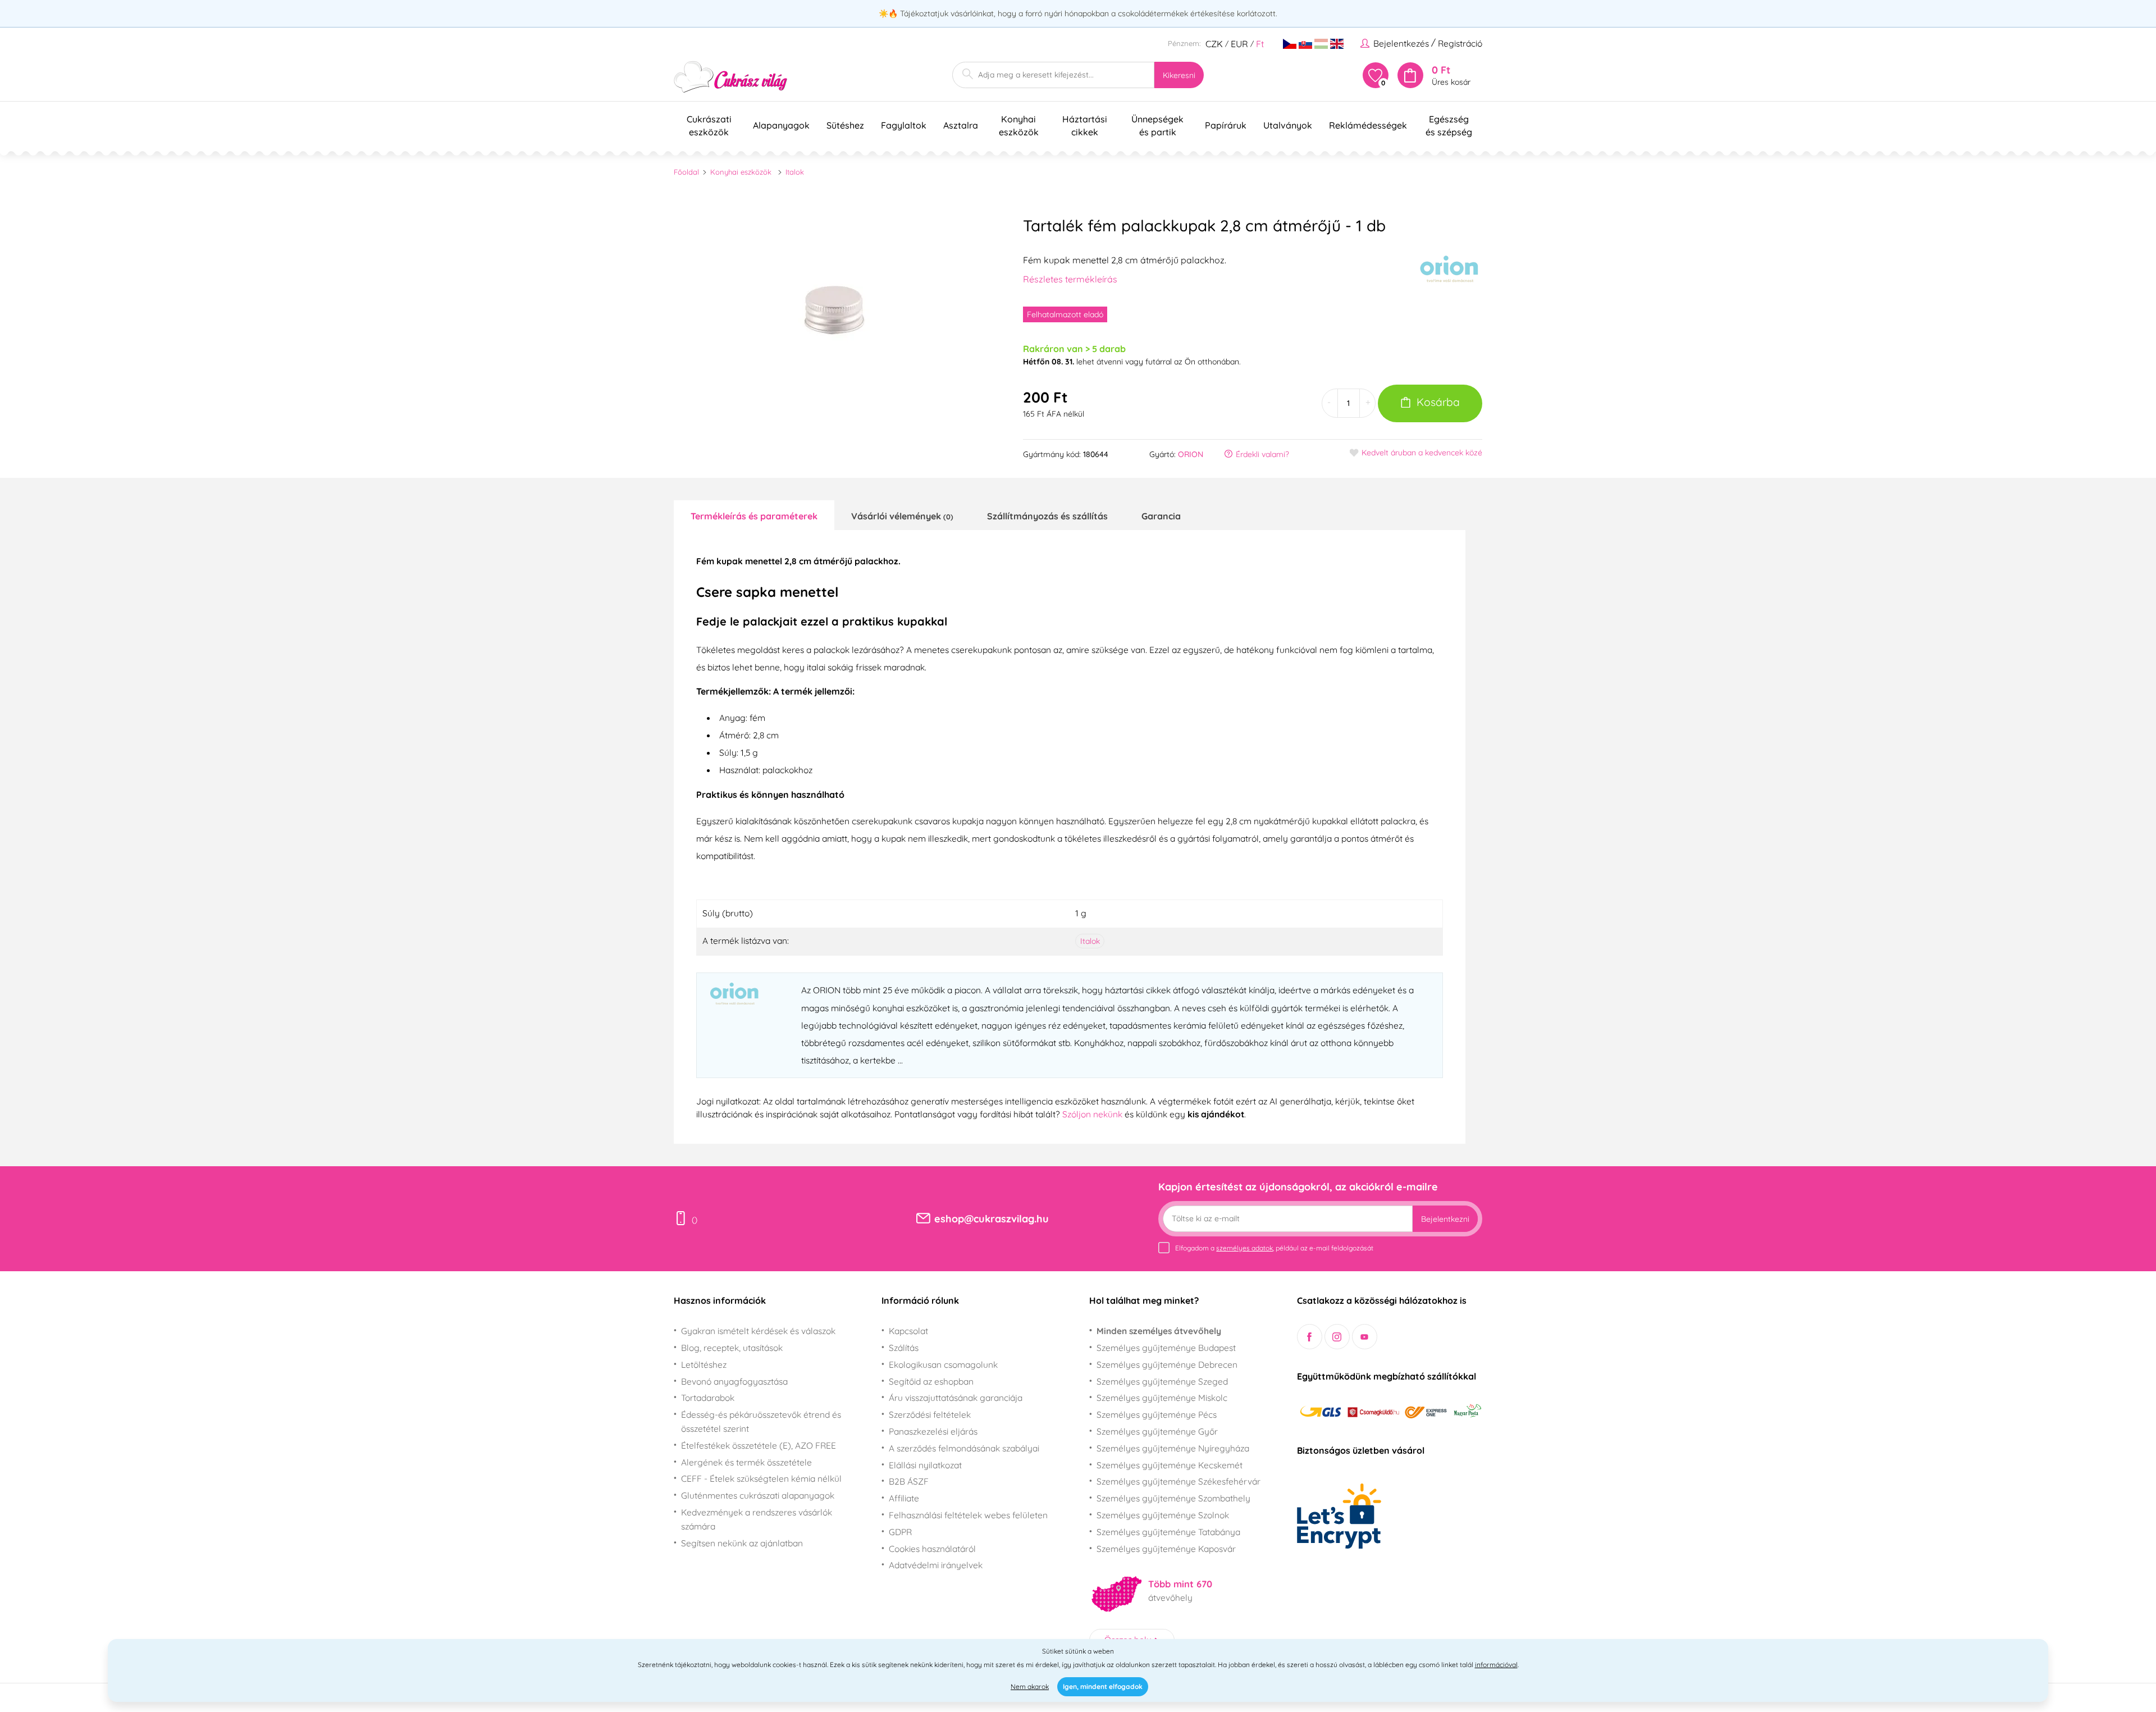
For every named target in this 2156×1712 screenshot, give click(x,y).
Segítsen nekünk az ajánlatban (742, 1543)
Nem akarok (1030, 1686)
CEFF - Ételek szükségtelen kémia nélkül (761, 1478)
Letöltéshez (704, 1364)
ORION (1191, 454)
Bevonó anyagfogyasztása (734, 1381)
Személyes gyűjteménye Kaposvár (1166, 1549)
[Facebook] (1310, 1337)
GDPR (900, 1532)
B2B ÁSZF (909, 1481)
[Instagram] (1337, 1337)
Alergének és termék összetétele (746, 1462)
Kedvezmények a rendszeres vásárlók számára (757, 1519)
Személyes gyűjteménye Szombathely (1173, 1498)
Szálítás (904, 1348)
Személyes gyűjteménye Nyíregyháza (1173, 1448)
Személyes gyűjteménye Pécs (1157, 1414)
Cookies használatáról (932, 1549)
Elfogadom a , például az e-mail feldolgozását (1274, 1248)
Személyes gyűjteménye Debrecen (1167, 1364)
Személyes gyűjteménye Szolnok (1163, 1515)
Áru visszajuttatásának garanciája (956, 1398)
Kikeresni (1179, 75)
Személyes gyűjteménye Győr (1157, 1431)
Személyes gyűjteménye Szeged (1162, 1381)
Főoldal (686, 172)
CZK (1214, 44)
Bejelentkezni (1445, 1219)
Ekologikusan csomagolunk (943, 1364)
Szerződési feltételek (930, 1414)
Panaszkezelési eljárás (933, 1431)
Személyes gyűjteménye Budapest (1166, 1348)
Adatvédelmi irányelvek (936, 1565)
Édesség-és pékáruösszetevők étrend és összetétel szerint (761, 1421)
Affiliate (904, 1498)
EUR (1239, 44)
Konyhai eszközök (741, 172)
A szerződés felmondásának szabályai (964, 1448)
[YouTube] (1365, 1337)
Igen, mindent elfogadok (1103, 1686)
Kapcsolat (908, 1331)
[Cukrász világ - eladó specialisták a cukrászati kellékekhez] (731, 77)
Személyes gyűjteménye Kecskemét (1170, 1465)
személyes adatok (1244, 1248)
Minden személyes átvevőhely (1159, 1331)
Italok (795, 172)
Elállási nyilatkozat (925, 1465)
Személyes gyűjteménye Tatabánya (1168, 1532)
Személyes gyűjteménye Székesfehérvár (1179, 1481)
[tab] (754, 515)
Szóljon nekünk (1092, 1114)
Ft (1260, 44)
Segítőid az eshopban (931, 1381)
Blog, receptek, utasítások (732, 1348)
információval (1496, 1665)
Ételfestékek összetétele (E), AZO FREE (759, 1445)
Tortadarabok (708, 1398)
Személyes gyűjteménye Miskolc (1162, 1398)
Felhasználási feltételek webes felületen (968, 1515)
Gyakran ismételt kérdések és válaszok (758, 1331)
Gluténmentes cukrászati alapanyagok (758, 1495)
